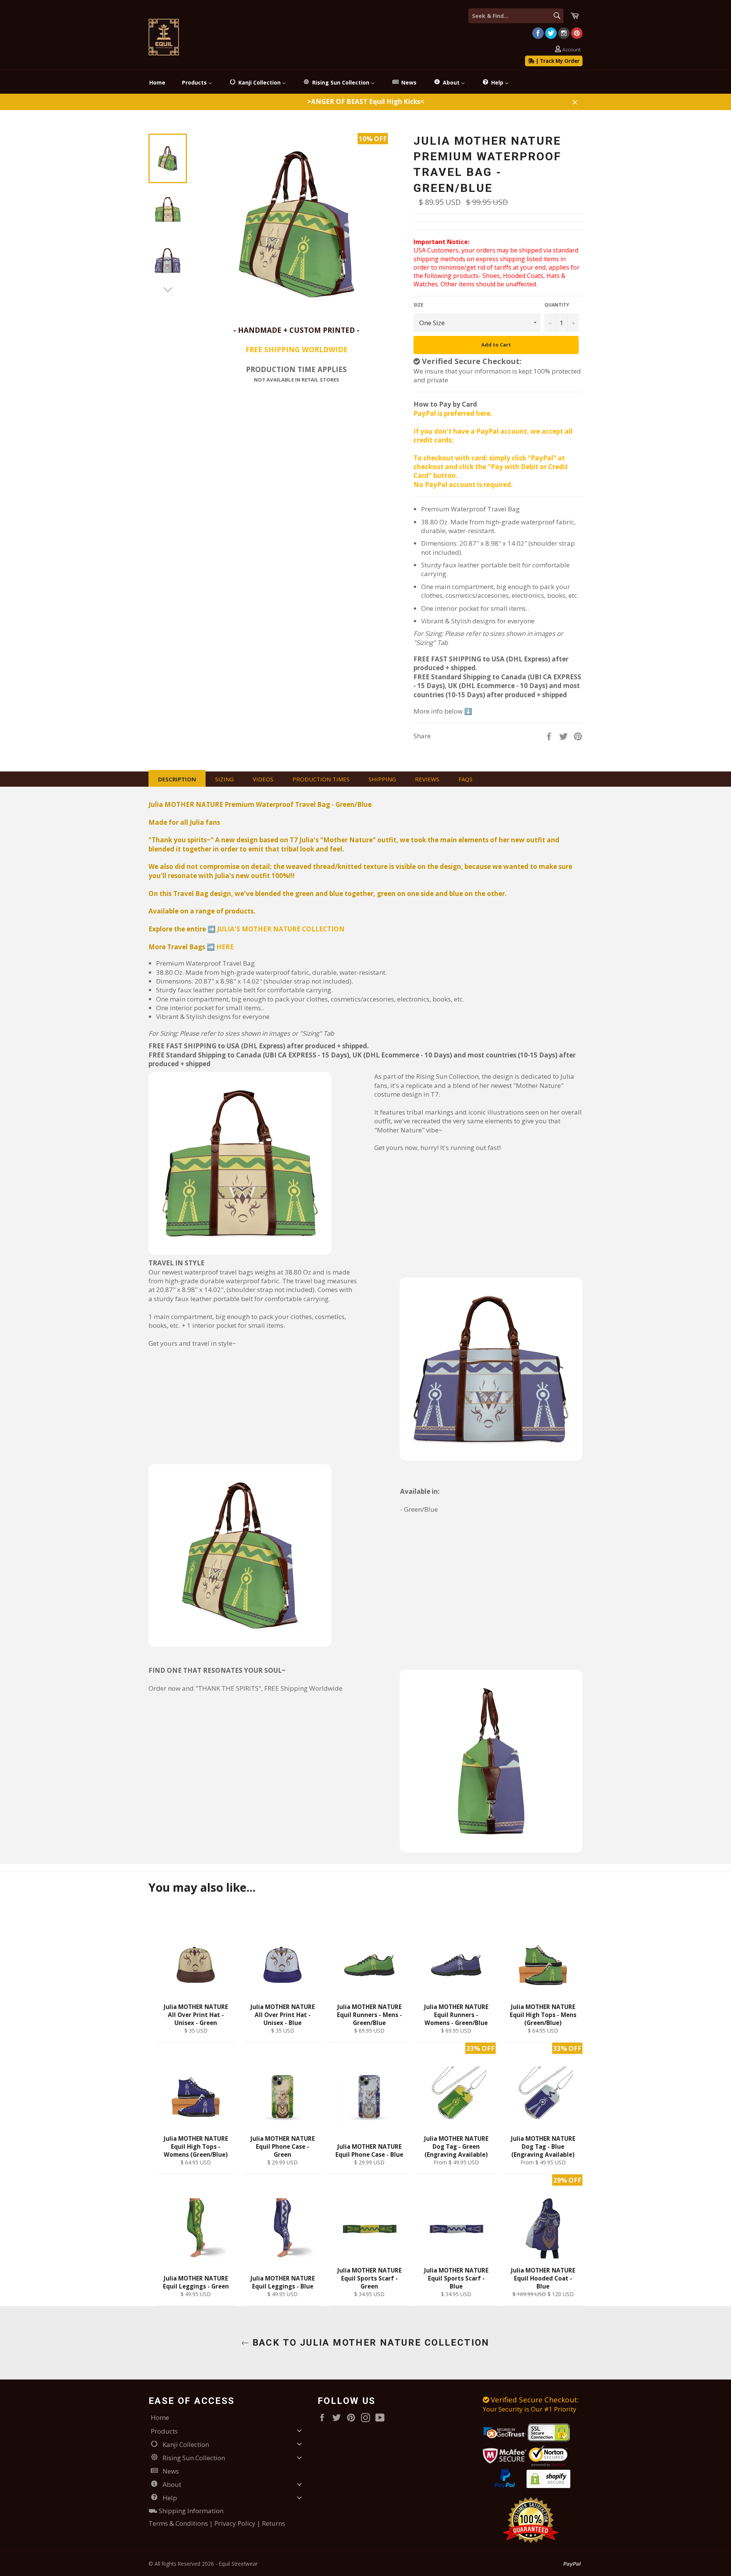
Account (571, 50)
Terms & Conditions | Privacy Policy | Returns (217, 2523)
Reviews (427, 779)
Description (177, 779)
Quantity (557, 305)
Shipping (382, 779)
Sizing (224, 779)
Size (418, 305)
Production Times (321, 779)
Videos (263, 779)
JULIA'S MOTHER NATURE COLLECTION (281, 929)
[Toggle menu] (299, 2431)
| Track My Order (557, 61)
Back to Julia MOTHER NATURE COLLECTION (369, 2343)
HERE (225, 947)
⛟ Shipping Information (186, 2511)
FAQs (465, 779)
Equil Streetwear (238, 2564)
